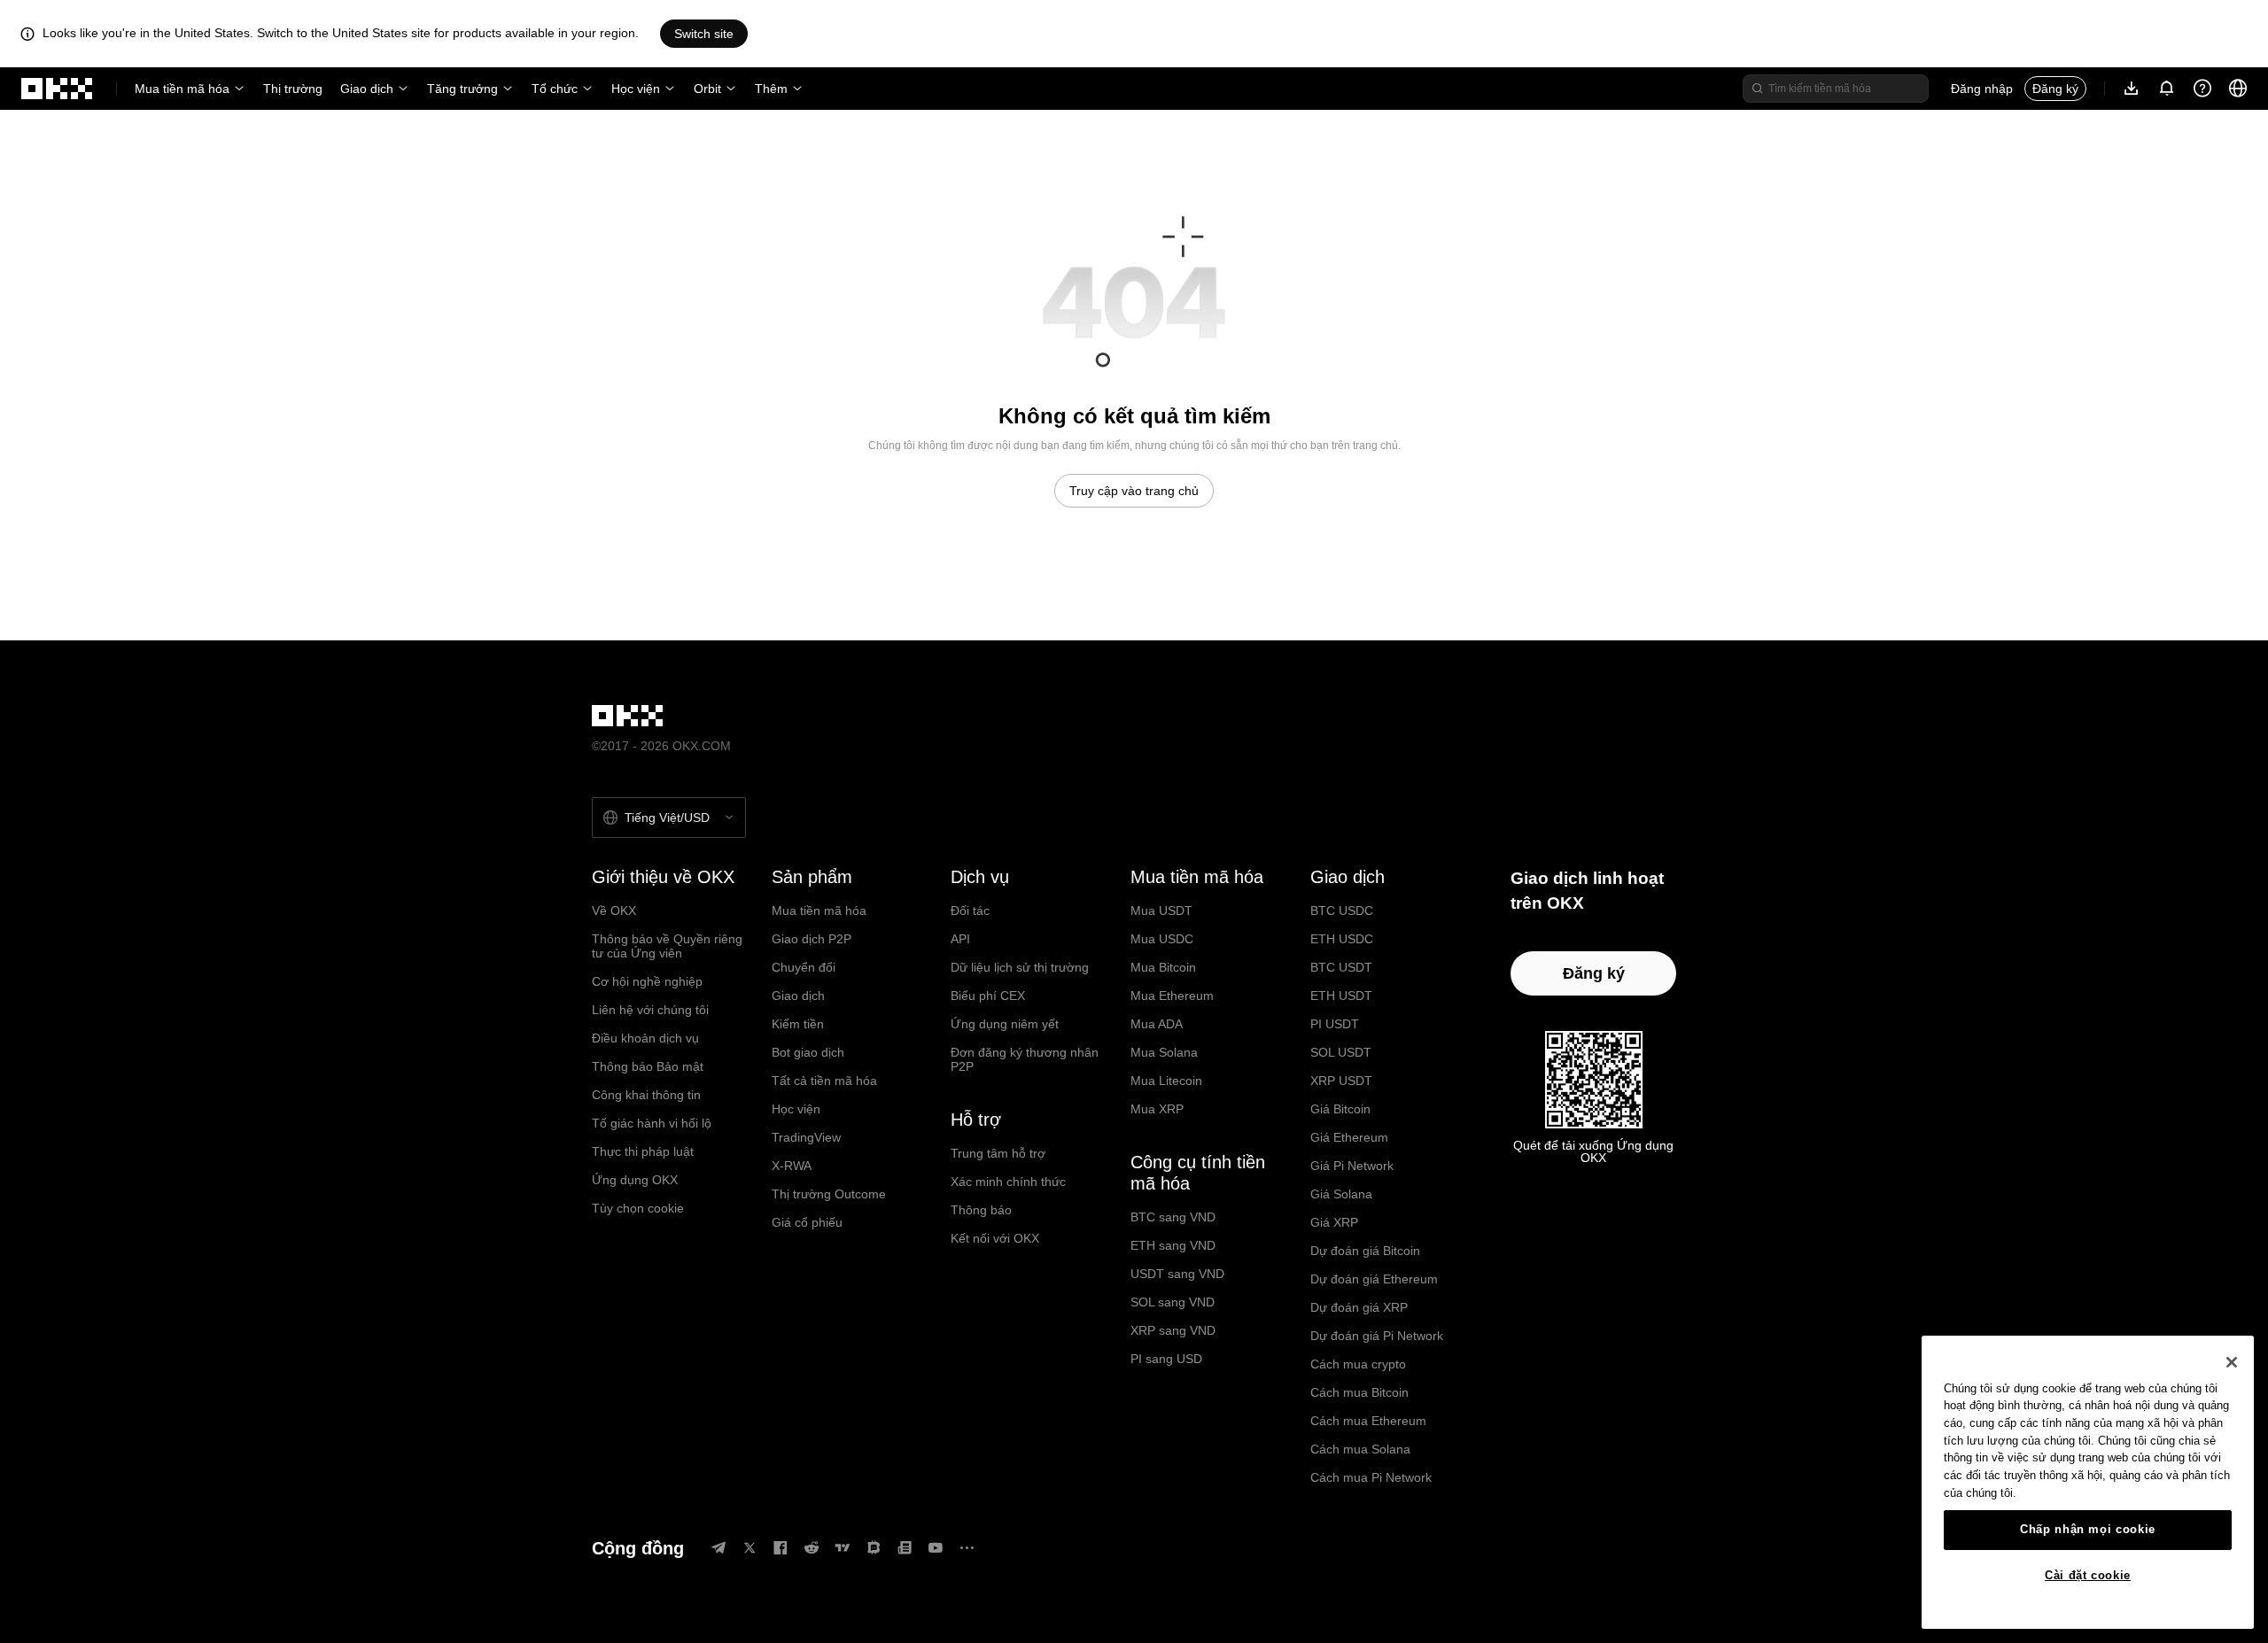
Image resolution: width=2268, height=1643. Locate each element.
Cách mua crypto (1358, 1364)
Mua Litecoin (1166, 1081)
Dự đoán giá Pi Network (1377, 1336)
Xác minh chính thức (1008, 1182)
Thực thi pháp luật (643, 1151)
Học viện (636, 89)
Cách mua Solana (1360, 1449)
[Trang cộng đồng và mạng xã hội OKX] (967, 1548)
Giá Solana (1341, 1194)
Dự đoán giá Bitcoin (1365, 1251)
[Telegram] (718, 1548)
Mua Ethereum (1172, 996)
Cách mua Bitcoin (1359, 1392)
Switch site (704, 34)
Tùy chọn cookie (638, 1208)
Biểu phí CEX (988, 996)
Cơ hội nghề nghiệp (647, 981)
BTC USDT (1341, 967)
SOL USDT (1341, 1052)
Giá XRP (1334, 1222)
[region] (2088, 1482)
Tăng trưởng (462, 89)
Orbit (707, 89)
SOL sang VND (1173, 1302)
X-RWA (792, 1166)
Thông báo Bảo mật (648, 1066)
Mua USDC (1162, 939)
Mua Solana (1164, 1052)
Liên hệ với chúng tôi (650, 1010)
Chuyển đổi (804, 967)
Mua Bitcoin (1163, 967)
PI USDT (1335, 1024)
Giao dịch (367, 89)
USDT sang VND (1177, 1274)
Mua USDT (1161, 911)
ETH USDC (1342, 939)
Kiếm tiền (798, 1024)
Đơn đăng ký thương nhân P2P (1025, 1059)
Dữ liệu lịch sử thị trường (1020, 967)
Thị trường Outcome (829, 1194)
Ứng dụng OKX (635, 1180)
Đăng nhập (1982, 89)
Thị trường (293, 89)
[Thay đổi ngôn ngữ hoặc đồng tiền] (2238, 89)
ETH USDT (1341, 996)
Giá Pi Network (1352, 1166)
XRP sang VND (1173, 1330)
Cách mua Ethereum (1368, 1421)
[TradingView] (843, 1548)
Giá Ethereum (1349, 1137)
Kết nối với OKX (995, 1238)
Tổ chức (555, 89)
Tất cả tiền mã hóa (824, 1081)
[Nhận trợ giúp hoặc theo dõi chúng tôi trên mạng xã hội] (2202, 89)
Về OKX (614, 911)
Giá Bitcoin (1340, 1109)
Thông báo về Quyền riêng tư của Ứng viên (667, 946)
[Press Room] (905, 1548)
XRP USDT (1341, 1081)
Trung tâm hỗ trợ (998, 1153)
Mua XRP (1157, 1109)
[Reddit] (812, 1548)
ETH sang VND (1173, 1245)
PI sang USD (1166, 1359)
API (960, 939)
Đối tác (970, 911)
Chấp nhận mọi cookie (2088, 1529)
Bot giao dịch (808, 1052)
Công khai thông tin (646, 1095)
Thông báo (981, 1210)
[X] (750, 1548)
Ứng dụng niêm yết (1005, 1024)
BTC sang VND (1173, 1217)
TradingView (806, 1137)
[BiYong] (874, 1548)
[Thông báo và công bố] (2167, 89)
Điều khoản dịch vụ (645, 1038)
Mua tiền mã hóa (182, 89)
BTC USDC (1342, 911)
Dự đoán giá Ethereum (1374, 1279)
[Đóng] (2232, 1362)
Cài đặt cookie (2088, 1575)
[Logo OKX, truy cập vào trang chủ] (58, 89)
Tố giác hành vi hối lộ (652, 1123)
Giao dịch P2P (812, 939)
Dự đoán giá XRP (1359, 1307)
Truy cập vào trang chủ (1134, 491)
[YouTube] (936, 1548)
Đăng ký (2055, 89)
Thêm (771, 89)
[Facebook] (781, 1548)
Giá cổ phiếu (807, 1222)
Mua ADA (1157, 1024)
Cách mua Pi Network (1371, 1477)
